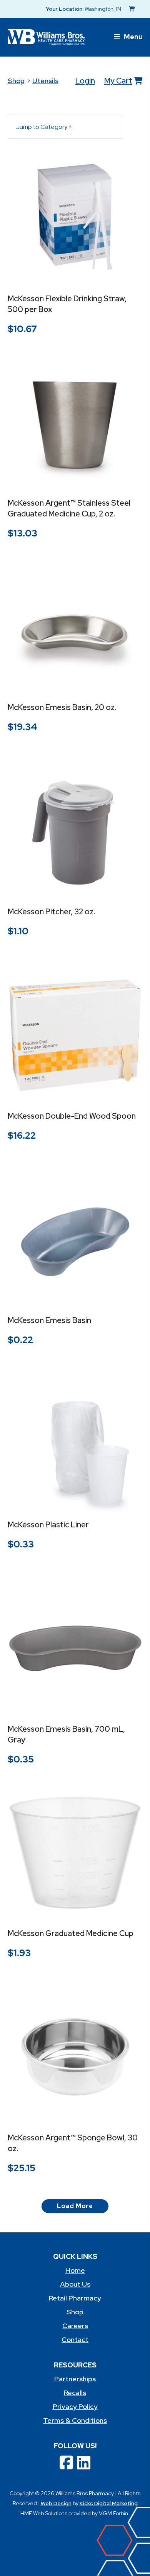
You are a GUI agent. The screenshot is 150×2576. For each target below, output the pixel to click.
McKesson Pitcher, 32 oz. (51, 912)
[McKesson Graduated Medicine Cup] (75, 1853)
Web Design (56, 2503)
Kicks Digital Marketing (109, 2503)
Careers (75, 2326)
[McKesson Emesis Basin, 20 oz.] (75, 627)
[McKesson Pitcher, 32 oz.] (75, 831)
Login (85, 81)
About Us (75, 2284)
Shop (16, 81)
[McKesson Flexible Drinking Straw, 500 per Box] (75, 218)
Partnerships (75, 2379)
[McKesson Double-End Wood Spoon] (75, 1035)
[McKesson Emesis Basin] (75, 1240)
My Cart (118, 81)
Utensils (45, 81)
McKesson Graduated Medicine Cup (71, 1933)
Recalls (75, 2393)
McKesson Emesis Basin (49, 1320)
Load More (75, 2206)
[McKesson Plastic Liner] (75, 1444)
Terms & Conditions (75, 2420)
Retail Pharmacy (75, 2298)
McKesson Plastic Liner (48, 1525)
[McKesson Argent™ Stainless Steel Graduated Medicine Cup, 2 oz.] (75, 422)
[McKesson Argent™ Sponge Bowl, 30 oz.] (75, 2057)
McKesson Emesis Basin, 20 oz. (62, 707)
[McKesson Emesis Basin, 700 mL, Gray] (75, 1648)
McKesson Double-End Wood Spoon (72, 1116)
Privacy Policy (75, 2406)
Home (75, 2270)
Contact (75, 2340)
